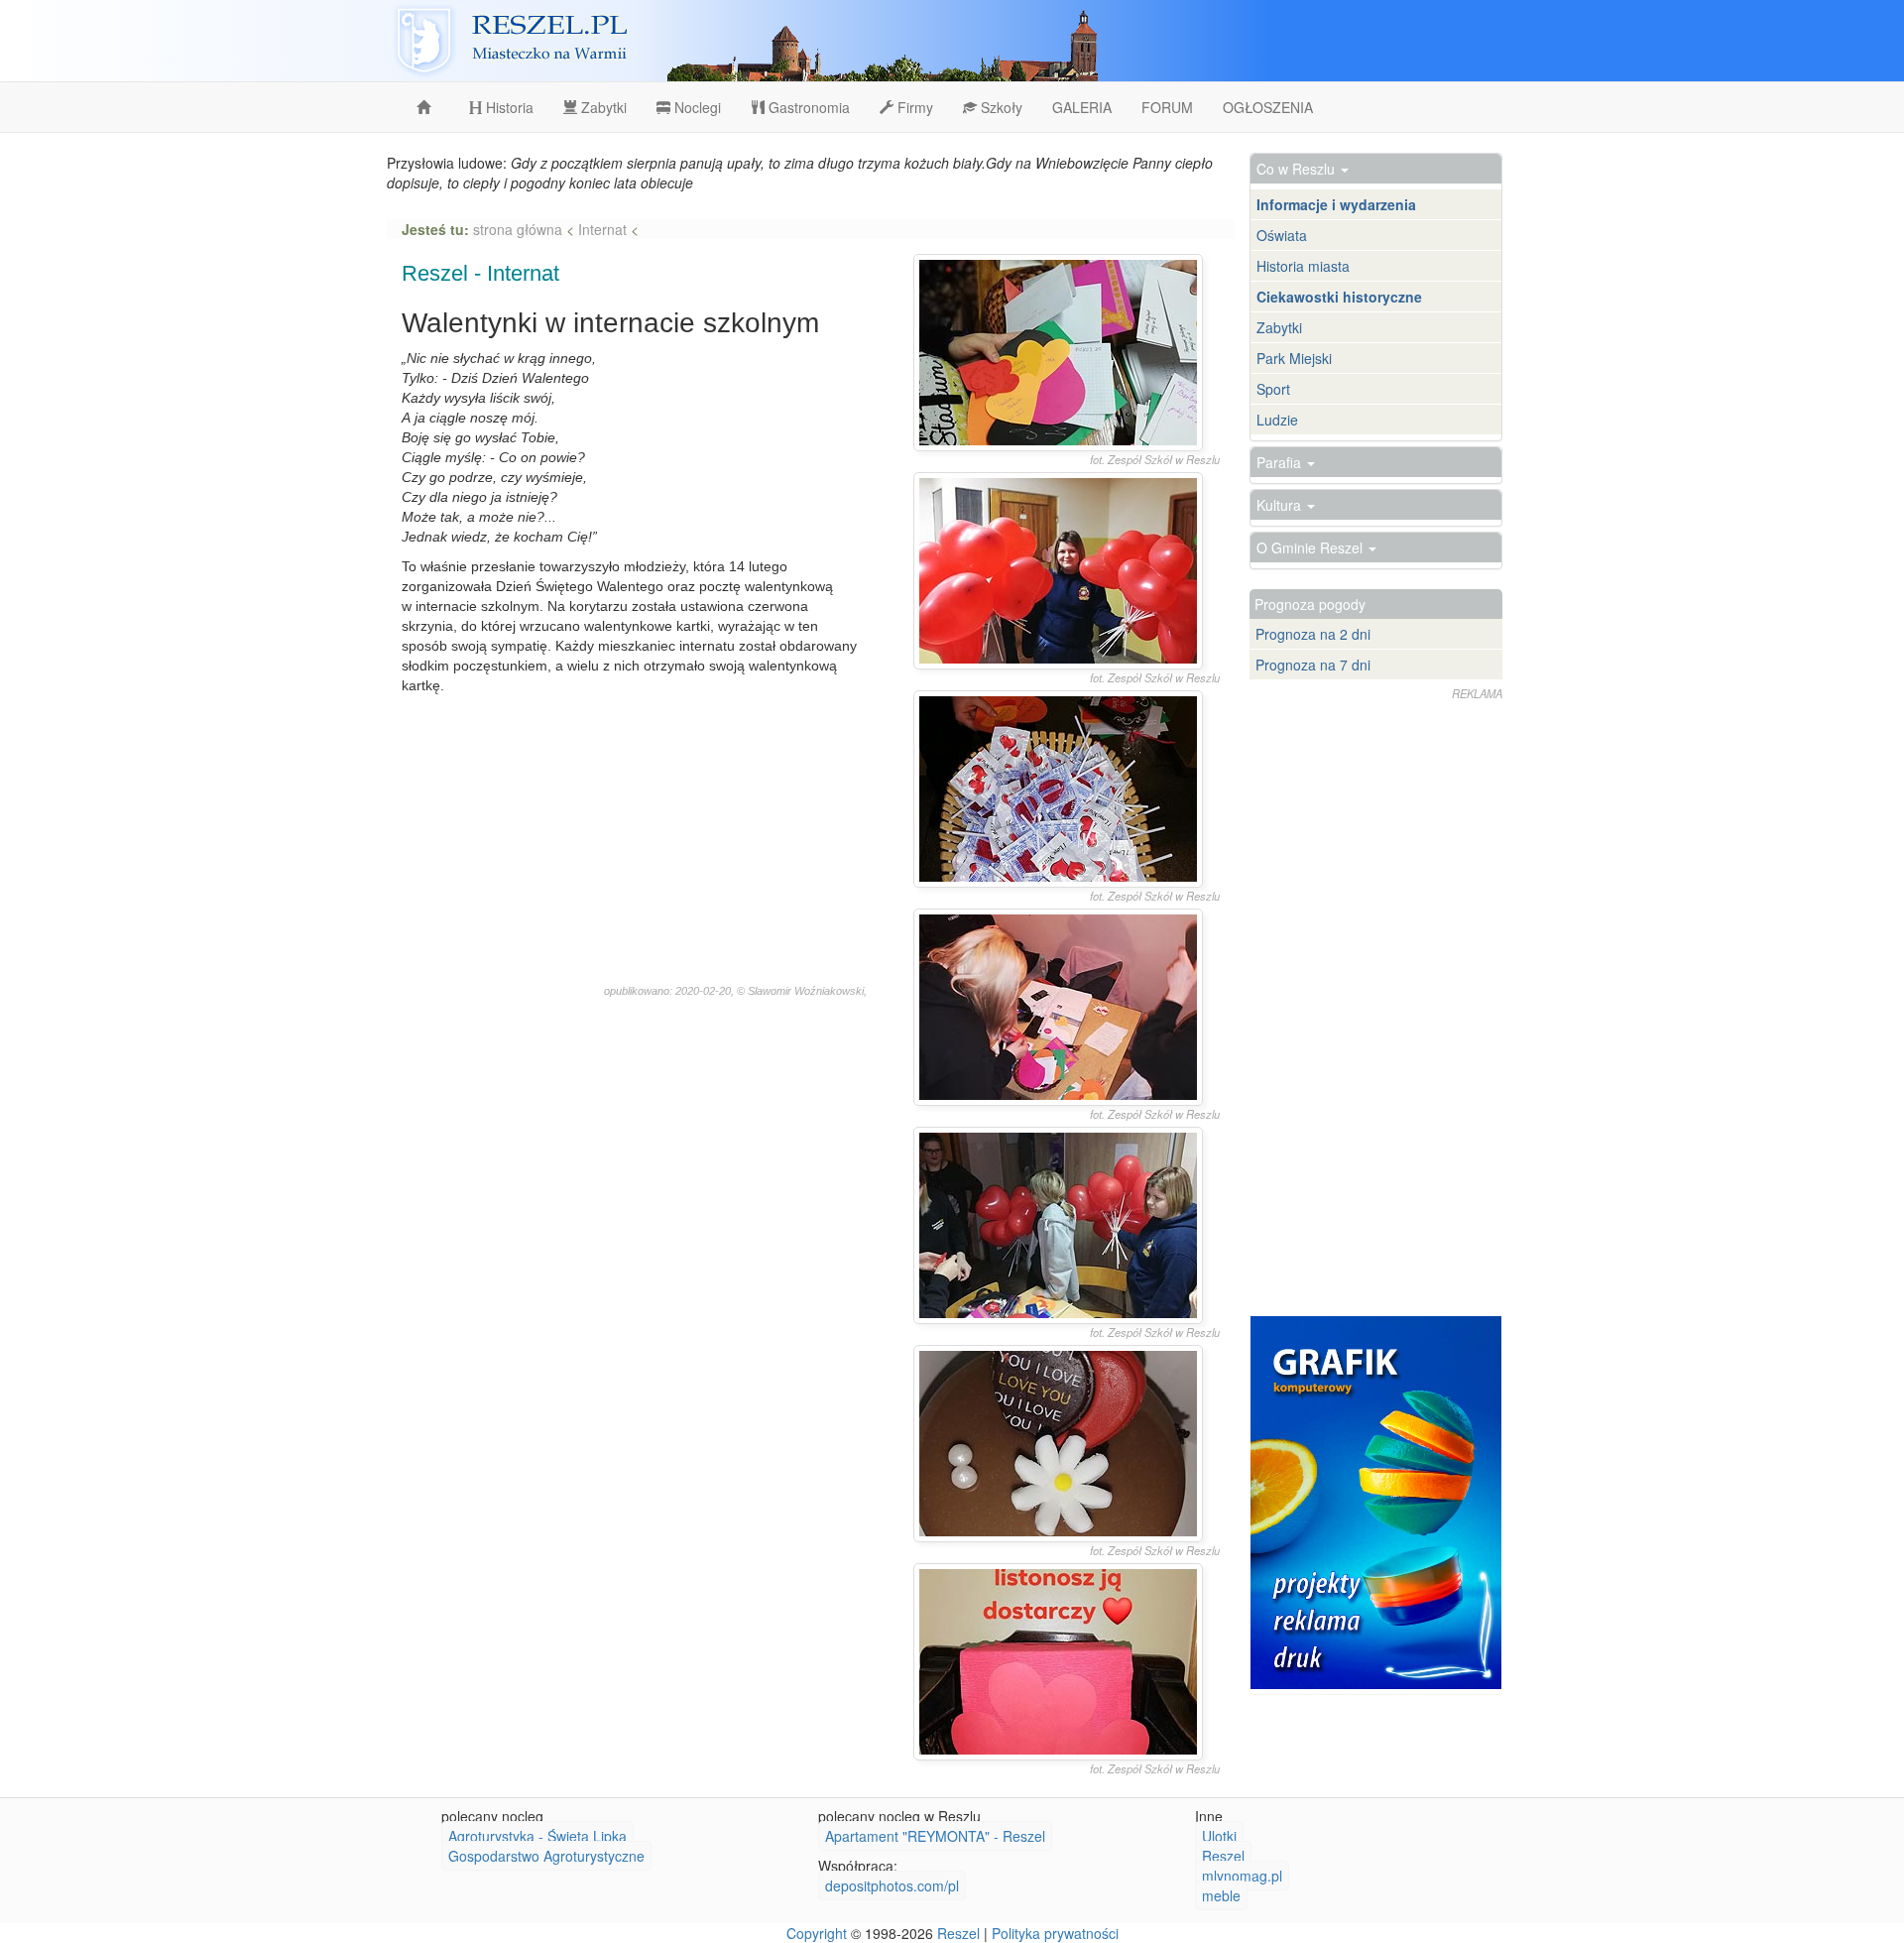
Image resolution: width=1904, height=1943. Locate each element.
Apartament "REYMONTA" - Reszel (935, 1836)
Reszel (1223, 1856)
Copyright (817, 1933)
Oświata (1282, 235)
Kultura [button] (1281, 505)
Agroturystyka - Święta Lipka (537, 1836)
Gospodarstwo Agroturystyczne (546, 1856)
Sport (1273, 389)
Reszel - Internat (480, 273)
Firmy (913, 107)
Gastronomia (807, 107)
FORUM (1167, 107)
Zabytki (602, 107)
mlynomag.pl (1242, 1876)
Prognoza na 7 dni (1313, 665)
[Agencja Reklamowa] (1376, 1503)
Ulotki (1219, 1836)
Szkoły (1000, 107)
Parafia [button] (1281, 462)
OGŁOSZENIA (1268, 107)
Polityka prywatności (1055, 1933)
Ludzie (1277, 420)
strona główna (520, 229)
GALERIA (1082, 107)
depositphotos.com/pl (892, 1885)
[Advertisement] (634, 844)
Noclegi (696, 107)
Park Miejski (1294, 358)
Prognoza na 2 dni (1313, 634)
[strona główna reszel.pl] (427, 107)
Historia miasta (1303, 266)
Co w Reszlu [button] (1298, 169)
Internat (602, 229)
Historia (508, 107)
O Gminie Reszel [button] (1311, 547)
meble (1221, 1895)
